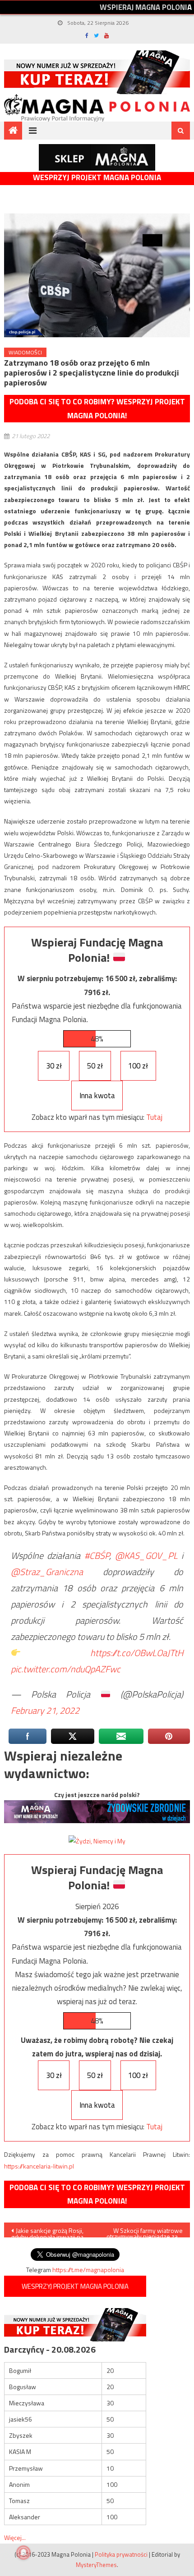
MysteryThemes (96, 2565)
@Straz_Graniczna (47, 1572)
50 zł (95, 1066)
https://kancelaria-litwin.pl (39, 2166)
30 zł (54, 1066)
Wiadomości (25, 352)
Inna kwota (97, 1096)
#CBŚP (97, 1555)
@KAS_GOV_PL (146, 1555)
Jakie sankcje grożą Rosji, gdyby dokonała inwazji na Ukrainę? (47, 2232)
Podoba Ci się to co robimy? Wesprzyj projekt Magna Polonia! (97, 409)
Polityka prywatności (121, 2554)
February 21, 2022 (45, 1710)
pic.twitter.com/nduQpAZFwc (66, 1669)
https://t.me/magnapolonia (88, 2270)
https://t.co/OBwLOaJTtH (137, 1653)
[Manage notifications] (23, 2553)
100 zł (138, 1066)
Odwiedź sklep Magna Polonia (97, 157)
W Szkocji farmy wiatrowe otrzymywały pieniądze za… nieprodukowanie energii (145, 2232)
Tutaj (154, 1117)
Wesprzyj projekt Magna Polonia (97, 178)
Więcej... (15, 2538)
